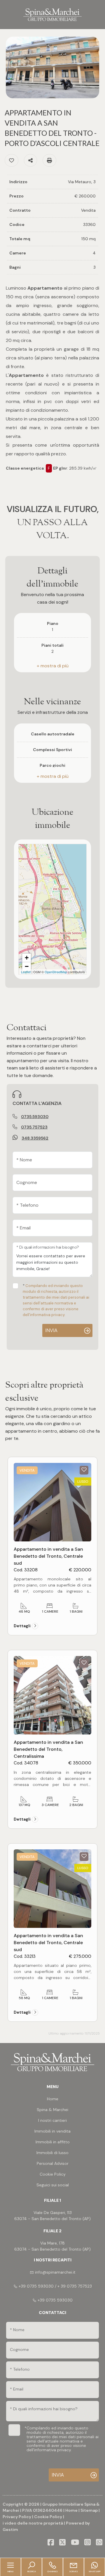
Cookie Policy (48, 2517)
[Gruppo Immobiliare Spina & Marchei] (52, 14)
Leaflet (26, 972)
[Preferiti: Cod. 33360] (12, 160)
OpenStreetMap (56, 972)
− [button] (27, 966)
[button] (52, 666)
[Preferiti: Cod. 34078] (84, 1663)
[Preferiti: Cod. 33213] (84, 1856)
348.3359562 (35, 1138)
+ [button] (27, 958)
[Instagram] (87, 2543)
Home (71, 2510)
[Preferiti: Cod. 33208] (84, 1470)
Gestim (10, 2529)
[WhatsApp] (99, 2543)
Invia (51, 1330)
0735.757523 (34, 1127)
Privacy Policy (17, 2517)
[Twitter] (62, 2543)
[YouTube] (75, 2543)
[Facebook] (51, 2543)
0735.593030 (35, 1117)
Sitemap (89, 2510)
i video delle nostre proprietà (33, 2523)
